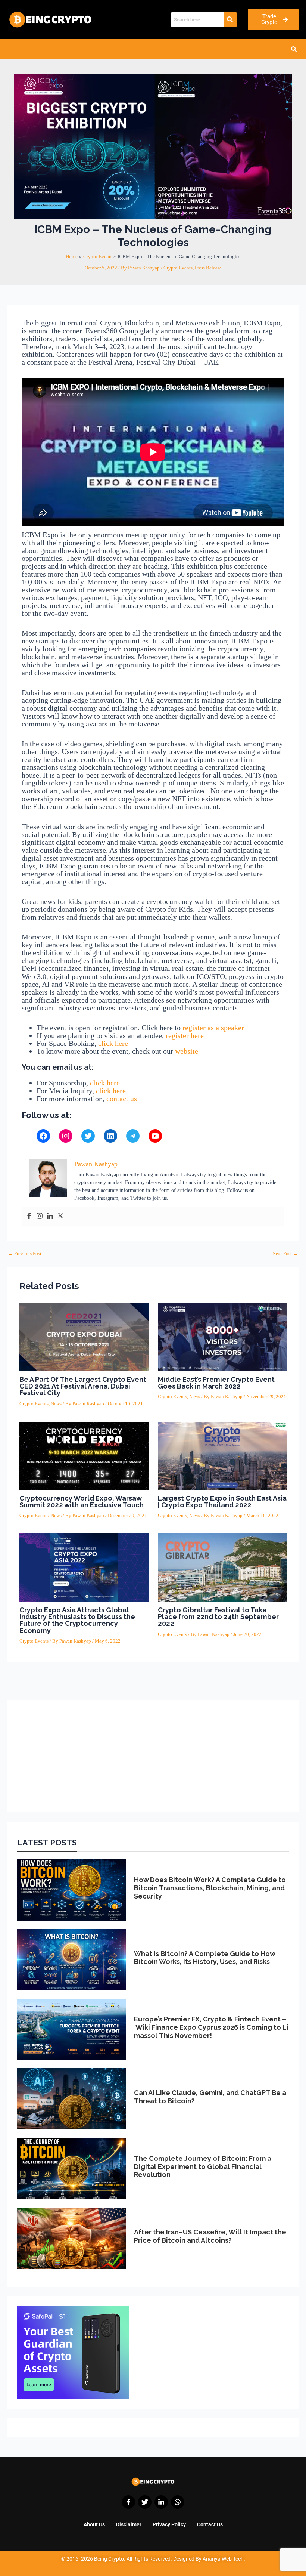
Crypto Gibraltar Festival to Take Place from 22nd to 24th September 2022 (218, 1617)
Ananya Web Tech (223, 2559)
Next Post (285, 1254)
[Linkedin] (50, 1216)
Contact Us (210, 2524)
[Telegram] (133, 1136)
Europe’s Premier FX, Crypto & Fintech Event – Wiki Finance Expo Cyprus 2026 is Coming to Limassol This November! (211, 2027)
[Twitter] (88, 1136)
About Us (94, 2524)
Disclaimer (129, 2524)
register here (185, 1035)
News (56, 1404)
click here (113, 1043)
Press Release (208, 268)
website (187, 1051)
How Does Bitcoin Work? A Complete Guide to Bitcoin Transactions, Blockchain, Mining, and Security (210, 1888)
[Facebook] (43, 1136)
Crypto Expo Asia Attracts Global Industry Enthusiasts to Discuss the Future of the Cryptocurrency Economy (77, 1620)
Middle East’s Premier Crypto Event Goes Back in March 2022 (216, 1383)
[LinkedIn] (110, 1136)
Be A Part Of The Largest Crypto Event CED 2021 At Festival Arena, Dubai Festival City (83, 1386)
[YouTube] (155, 1136)
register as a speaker (213, 1028)
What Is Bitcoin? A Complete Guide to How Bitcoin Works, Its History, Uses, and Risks (204, 1958)
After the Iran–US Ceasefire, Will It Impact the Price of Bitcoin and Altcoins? (210, 2236)
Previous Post (25, 1254)
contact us (122, 1099)
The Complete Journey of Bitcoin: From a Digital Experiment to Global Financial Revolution (203, 2166)
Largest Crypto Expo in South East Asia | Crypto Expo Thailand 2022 (222, 1502)
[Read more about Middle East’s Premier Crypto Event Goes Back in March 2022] (222, 1337)
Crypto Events (178, 268)
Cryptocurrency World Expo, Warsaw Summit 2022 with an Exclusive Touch (82, 1502)
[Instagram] (66, 1136)
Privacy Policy (169, 2524)
